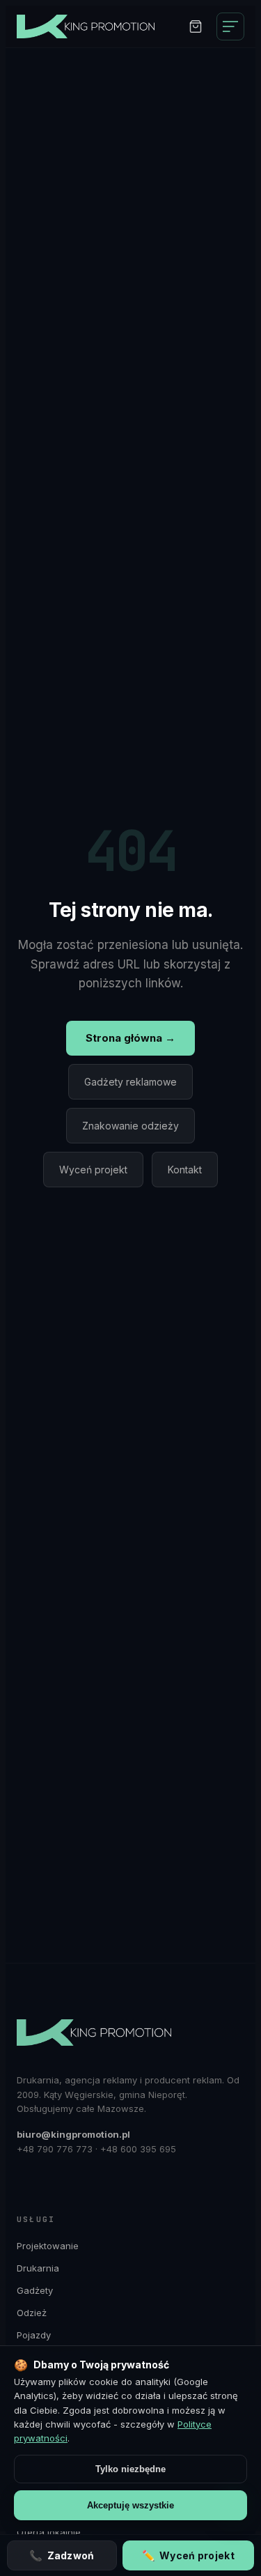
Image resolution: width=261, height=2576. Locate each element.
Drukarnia (38, 2268)
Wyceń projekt (93, 1170)
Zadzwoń (62, 2555)
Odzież (32, 2313)
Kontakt (185, 1170)
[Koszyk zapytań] (196, 26)
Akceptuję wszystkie (130, 2505)
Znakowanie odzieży (130, 1126)
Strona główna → (130, 1038)
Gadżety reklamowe (130, 1082)
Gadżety (35, 2290)
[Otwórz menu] (230, 26)
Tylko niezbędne (130, 2469)
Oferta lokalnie (49, 2532)
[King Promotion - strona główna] (93, 26)
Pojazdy (34, 2335)
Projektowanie (48, 2246)
